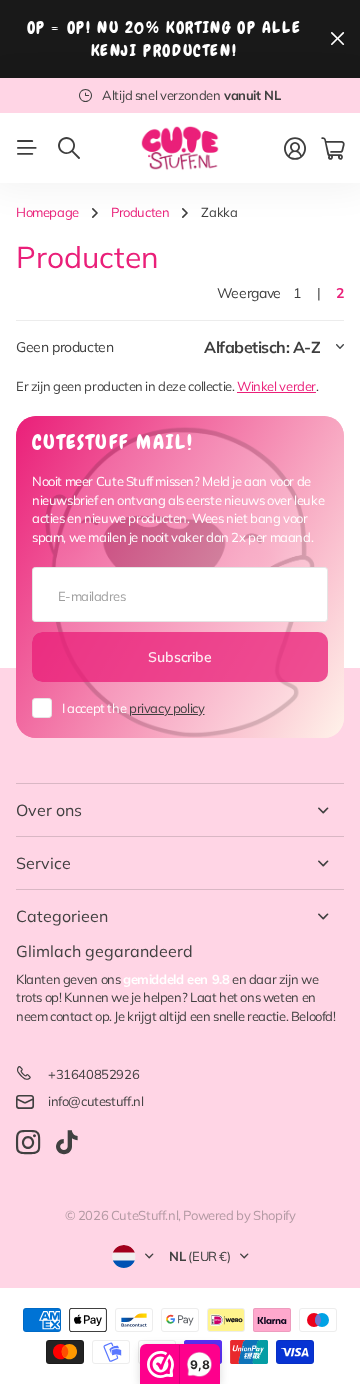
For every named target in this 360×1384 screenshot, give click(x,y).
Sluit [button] (337, 39)
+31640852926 (93, 1074)
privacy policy (167, 708)
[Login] (295, 149)
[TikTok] (66, 1143)
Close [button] (180, 810)
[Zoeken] (69, 148)
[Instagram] (28, 1143)
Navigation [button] (27, 148)
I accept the (133, 708)
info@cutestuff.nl (95, 1101)
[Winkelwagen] (332, 149)
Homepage (47, 212)
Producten (140, 212)
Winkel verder (276, 386)
